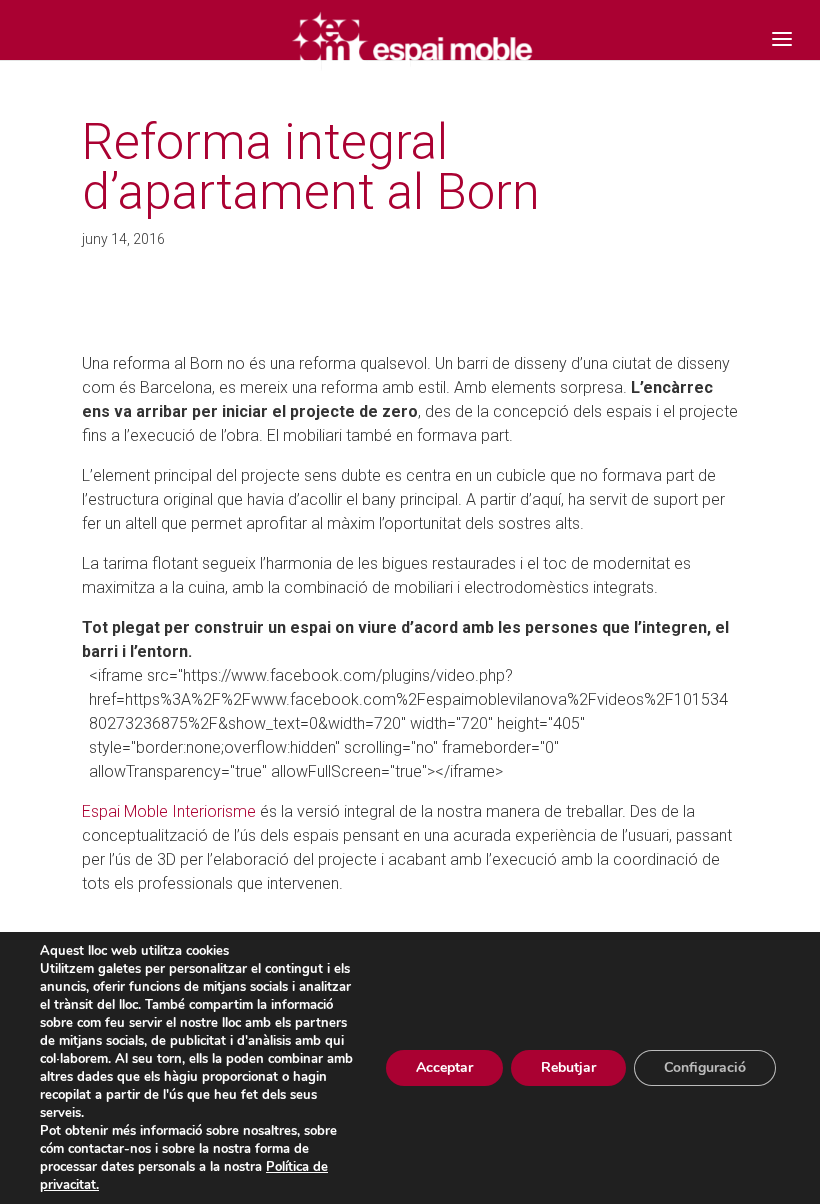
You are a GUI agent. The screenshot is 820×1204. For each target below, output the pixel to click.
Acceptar (444, 1067)
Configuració (705, 1067)
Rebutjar (568, 1067)
